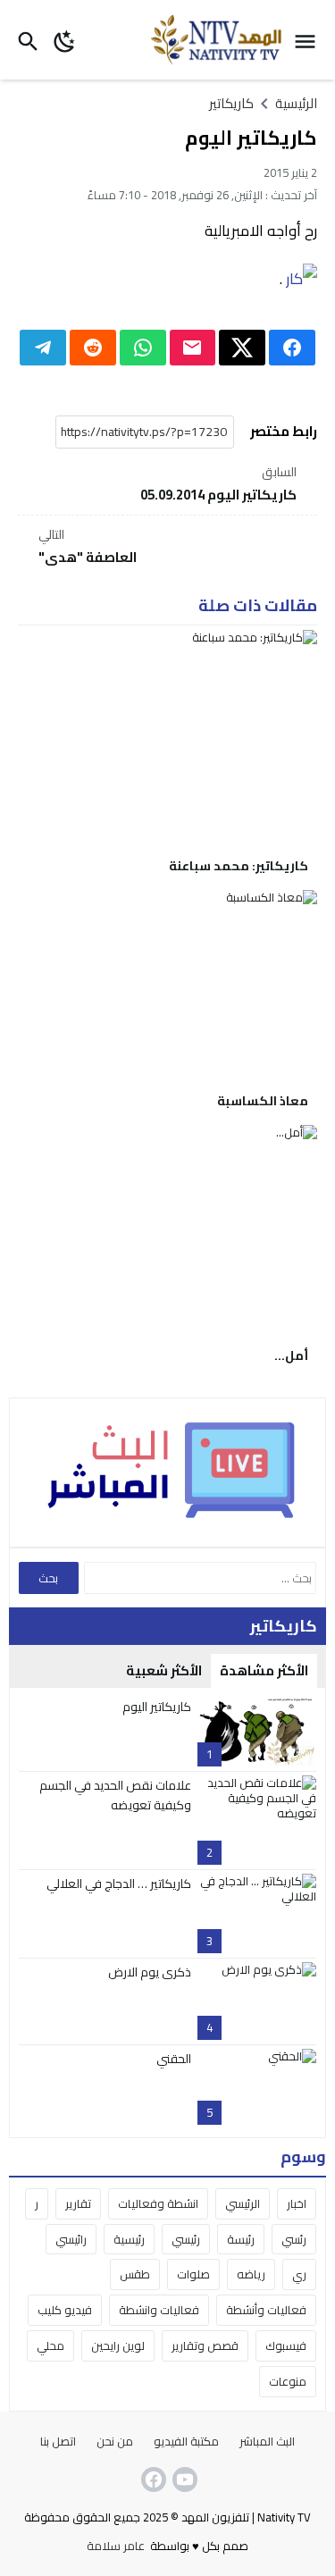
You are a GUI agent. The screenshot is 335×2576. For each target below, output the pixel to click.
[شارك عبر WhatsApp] (143, 348)
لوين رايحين (118, 2345)
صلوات (193, 2274)
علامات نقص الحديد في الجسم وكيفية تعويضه (115, 1795)
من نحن (115, 2441)
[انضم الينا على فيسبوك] (152, 2480)
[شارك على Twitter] (242, 348)
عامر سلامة (116, 2546)
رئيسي (186, 2239)
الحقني (174, 2059)
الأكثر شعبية (164, 1670)
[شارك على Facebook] (292, 348)
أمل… (291, 1355)
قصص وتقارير (205, 2345)
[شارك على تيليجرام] (43, 348)
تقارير (78, 2203)
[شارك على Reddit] (93, 348)
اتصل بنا (58, 2441)
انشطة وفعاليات (158, 2203)
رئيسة (241, 2239)
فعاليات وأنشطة (266, 2310)
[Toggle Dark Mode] (65, 40)
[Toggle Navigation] (310, 40)
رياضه (251, 2274)
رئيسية (129, 2239)
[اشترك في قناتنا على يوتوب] (183, 2480)
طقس (135, 2274)
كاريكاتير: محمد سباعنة (239, 866)
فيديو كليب (65, 2310)
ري (299, 2274)
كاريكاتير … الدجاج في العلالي (119, 1884)
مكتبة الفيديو (186, 2441)
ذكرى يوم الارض (150, 1972)
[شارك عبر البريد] (193, 348)
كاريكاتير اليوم (157, 1707)
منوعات (288, 2381)
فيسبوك (286, 2345)
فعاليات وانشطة (159, 2310)
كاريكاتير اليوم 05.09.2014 (218, 485)
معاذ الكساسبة (263, 1101)
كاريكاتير (231, 103)
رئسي (294, 2239)
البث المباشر (267, 2441)
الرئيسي (243, 2203)
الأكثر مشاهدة (264, 1670)
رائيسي (71, 2239)
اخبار (297, 2203)
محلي (50, 2345)
